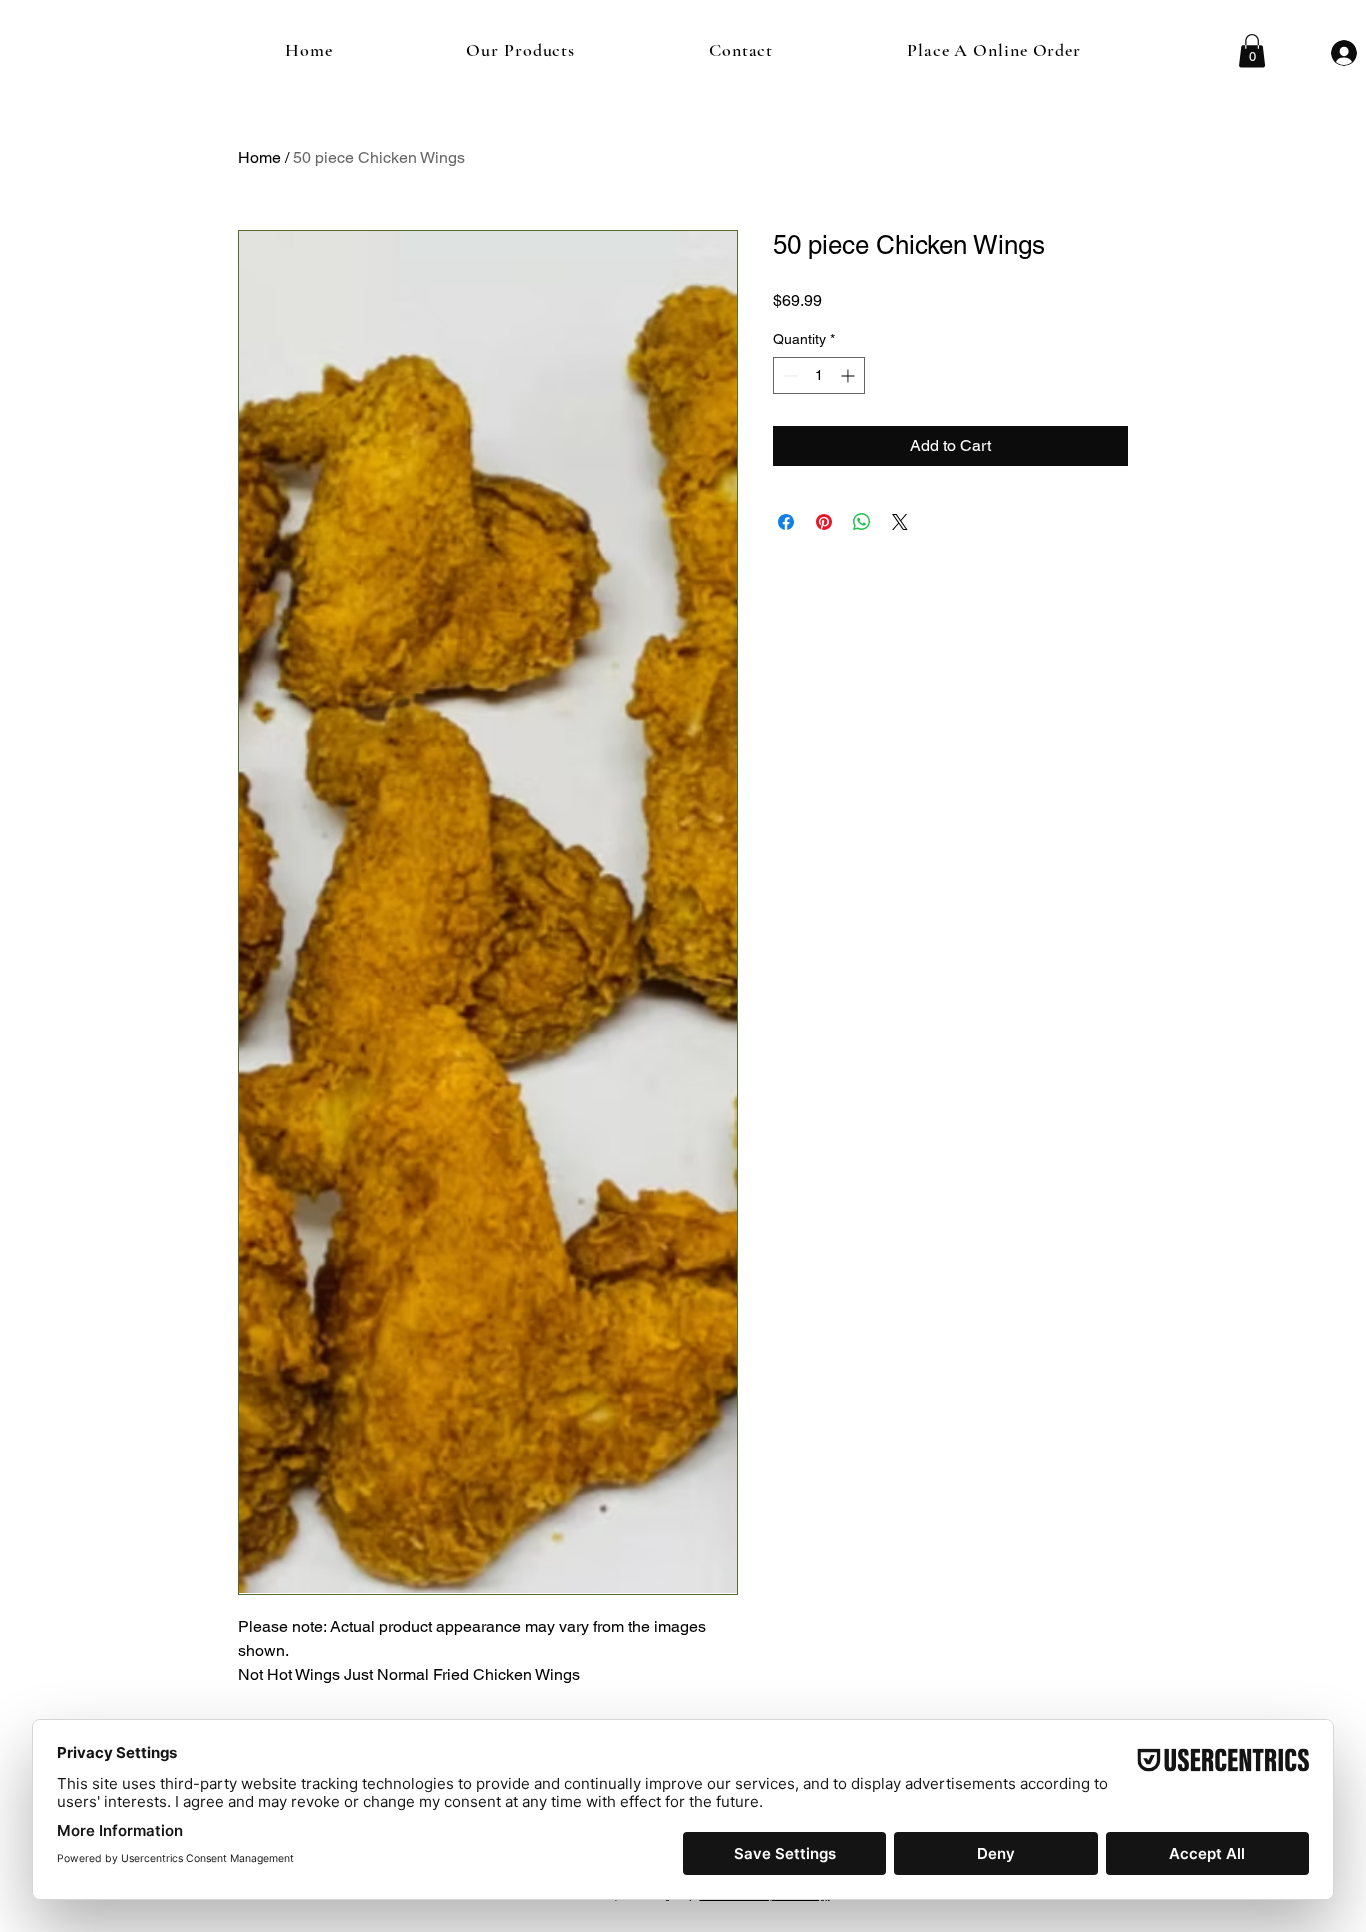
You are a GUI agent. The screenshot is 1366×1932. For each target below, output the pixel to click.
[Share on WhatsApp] (862, 522)
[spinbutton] (819, 375)
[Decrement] (788, 375)
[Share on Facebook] (786, 522)
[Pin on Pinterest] (824, 522)
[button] (1252, 50)
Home (259, 157)
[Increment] (849, 375)
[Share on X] (900, 522)
